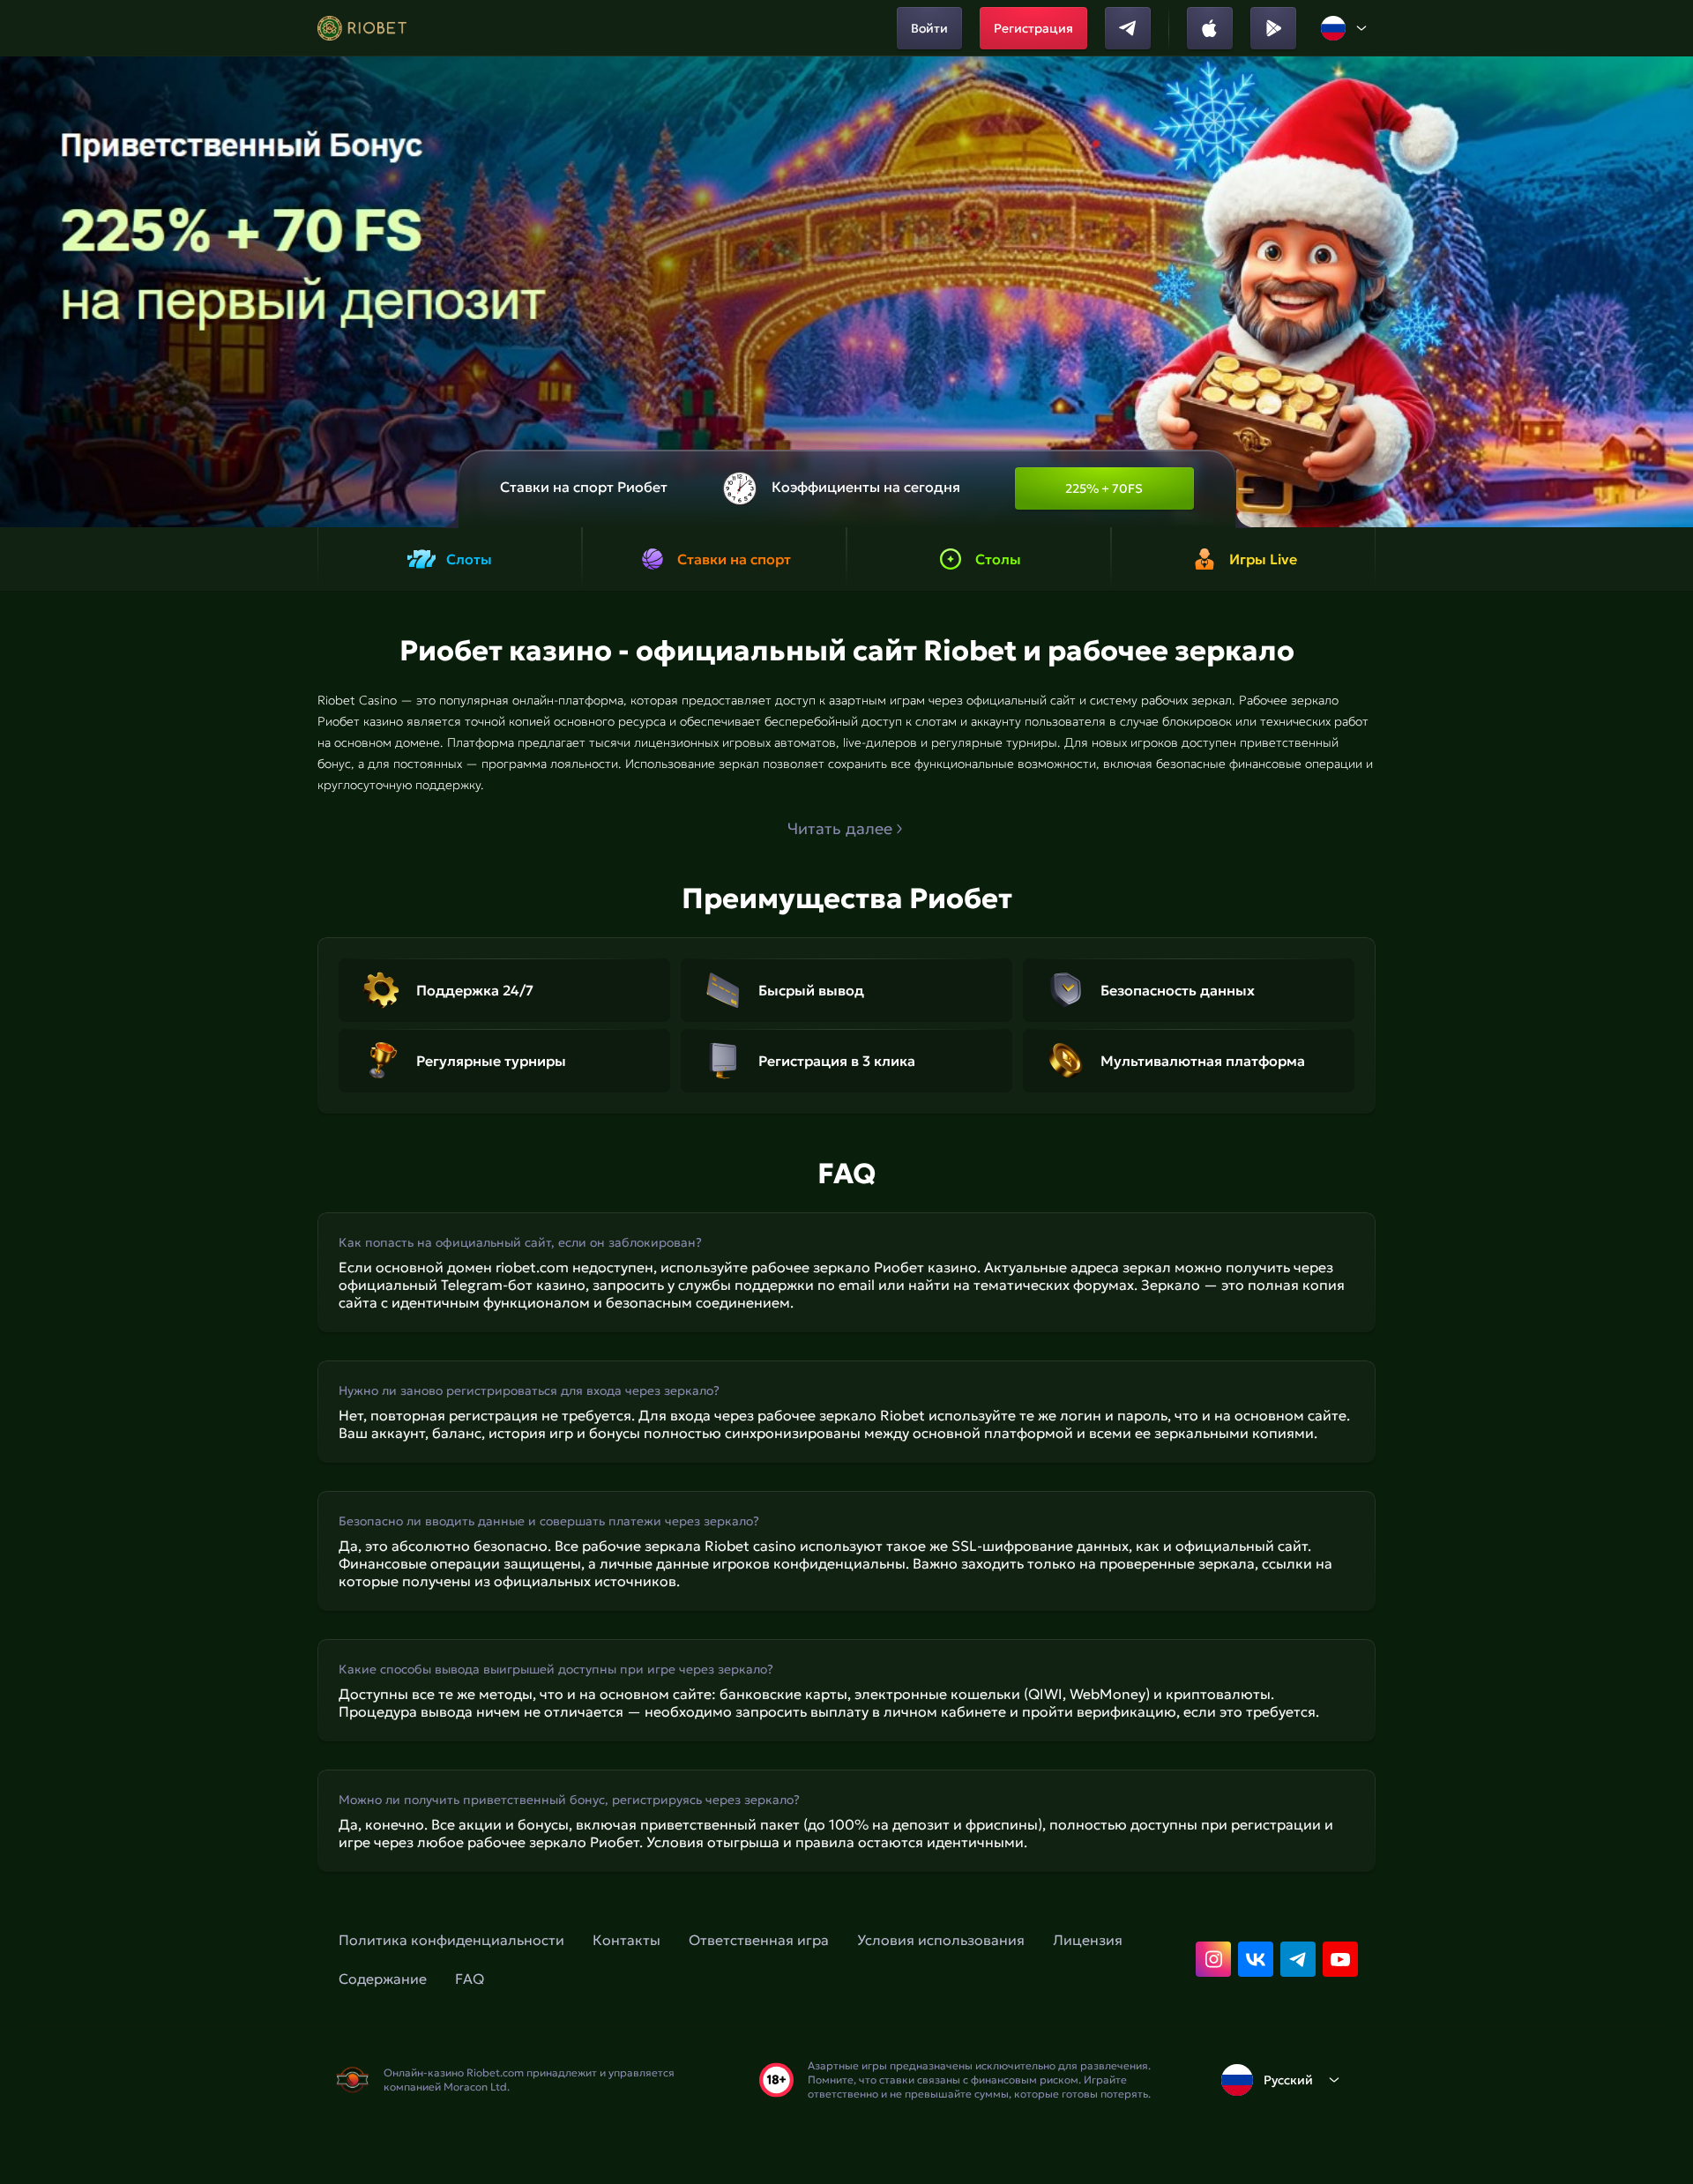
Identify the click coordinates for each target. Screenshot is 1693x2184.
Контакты (626, 1940)
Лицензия (1088, 1940)
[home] (362, 28)
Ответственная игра (759, 1940)
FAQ (470, 1979)
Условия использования (941, 1940)
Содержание (383, 1979)
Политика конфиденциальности (451, 1940)
